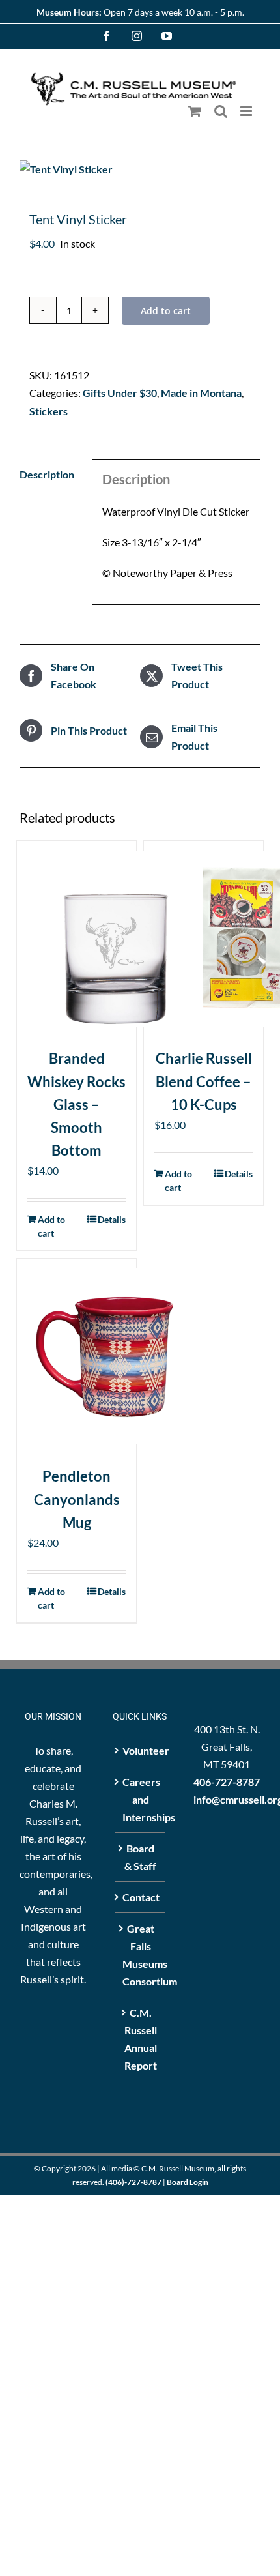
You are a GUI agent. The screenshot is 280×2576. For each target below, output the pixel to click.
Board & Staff (140, 1857)
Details (112, 1219)
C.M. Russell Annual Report (141, 2039)
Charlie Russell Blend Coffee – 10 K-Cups (204, 1081)
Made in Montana (201, 393)
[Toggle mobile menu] (247, 111)
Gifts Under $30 (120, 393)
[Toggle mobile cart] (195, 111)
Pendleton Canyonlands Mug (77, 1499)
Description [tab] (47, 474)
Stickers (49, 411)
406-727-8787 (227, 1782)
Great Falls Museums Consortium (140, 1955)
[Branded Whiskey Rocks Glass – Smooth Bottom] (77, 939)
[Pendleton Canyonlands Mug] (77, 1356)
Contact (140, 1897)
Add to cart (166, 311)
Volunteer (140, 1750)
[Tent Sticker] (140, 169)
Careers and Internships (140, 1799)
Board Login (188, 2182)
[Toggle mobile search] (221, 111)
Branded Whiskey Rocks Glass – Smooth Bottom (77, 1104)
